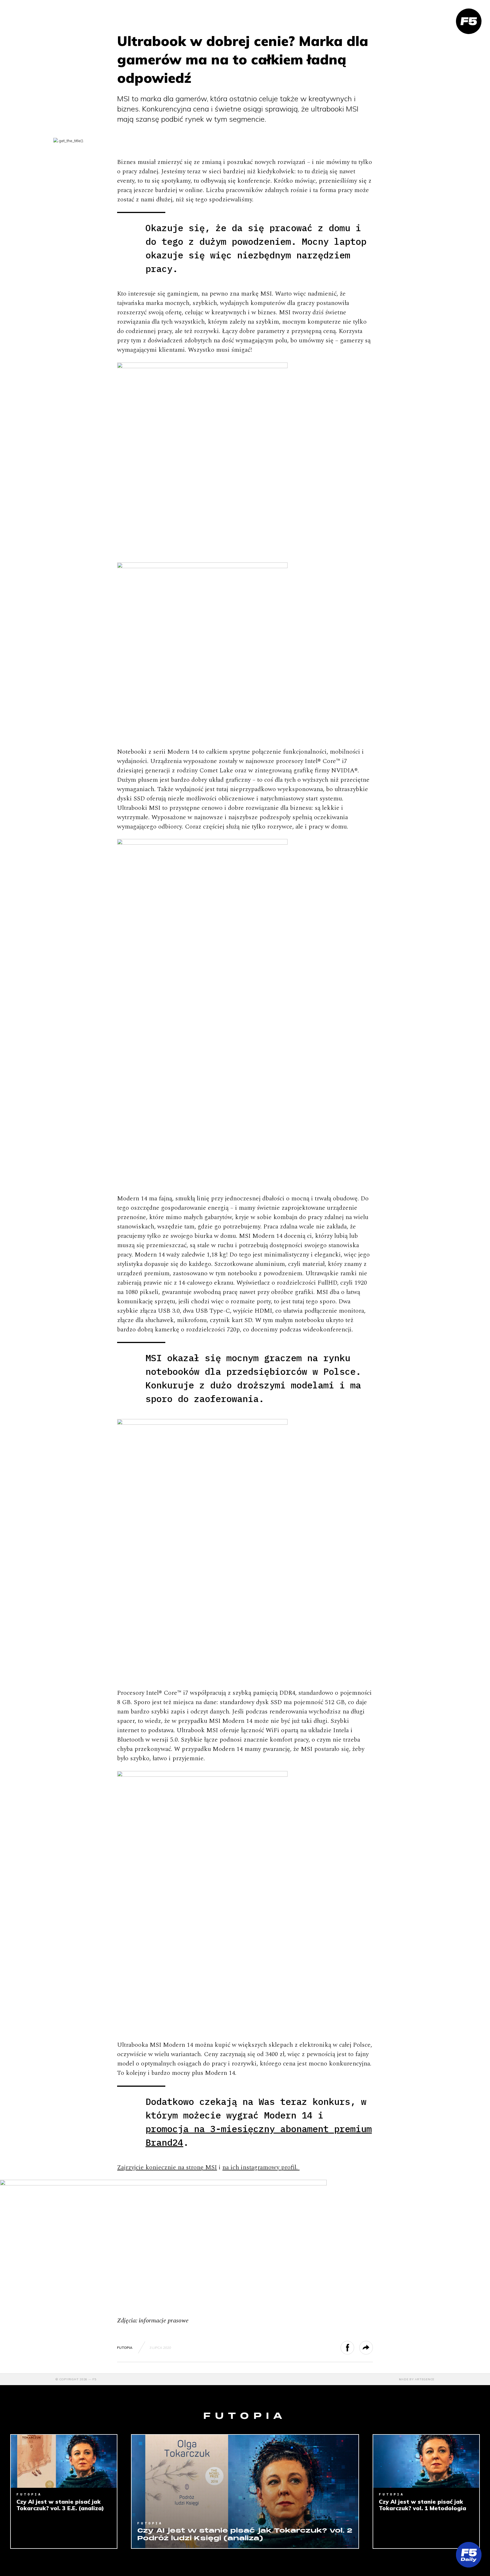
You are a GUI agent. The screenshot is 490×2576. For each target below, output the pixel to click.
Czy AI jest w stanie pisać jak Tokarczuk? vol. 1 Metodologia (423, 2505)
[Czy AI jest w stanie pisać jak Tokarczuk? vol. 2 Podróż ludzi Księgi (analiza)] (245, 2491)
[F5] (469, 21)
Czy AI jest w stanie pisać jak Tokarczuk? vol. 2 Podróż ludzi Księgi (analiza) (245, 2535)
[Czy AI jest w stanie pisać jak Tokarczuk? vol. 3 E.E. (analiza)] (64, 2461)
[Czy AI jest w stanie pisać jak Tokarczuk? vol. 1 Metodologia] (426, 2461)
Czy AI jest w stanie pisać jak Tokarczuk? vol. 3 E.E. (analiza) (60, 2505)
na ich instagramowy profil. (261, 2167)
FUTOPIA (125, 2348)
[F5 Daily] (469, 2555)
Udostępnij (354, 2348)
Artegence (425, 2379)
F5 (94, 2379)
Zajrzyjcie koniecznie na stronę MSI (167, 2167)
